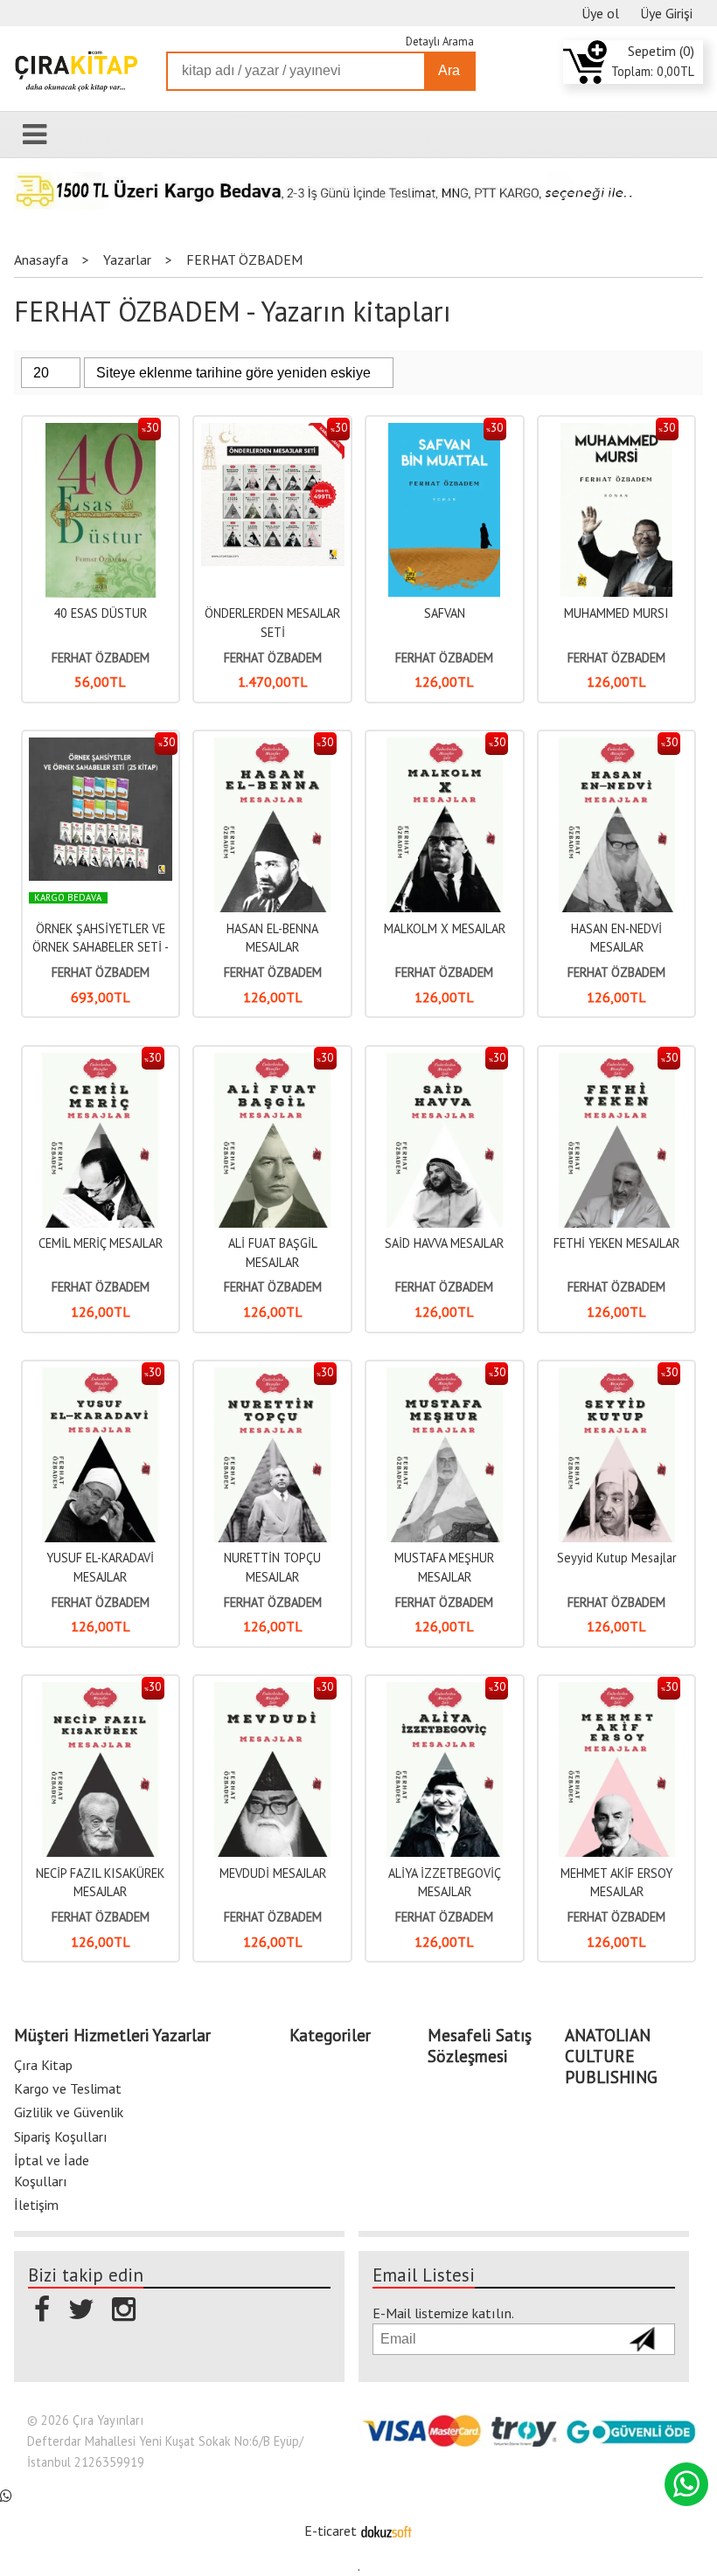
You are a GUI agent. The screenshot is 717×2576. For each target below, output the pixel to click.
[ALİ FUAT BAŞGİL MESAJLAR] (272, 1062)
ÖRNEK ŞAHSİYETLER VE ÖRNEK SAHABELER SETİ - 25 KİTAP (101, 947)
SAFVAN (445, 613)
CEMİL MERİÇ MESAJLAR (101, 1243)
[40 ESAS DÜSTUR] (101, 432)
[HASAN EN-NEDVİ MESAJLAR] (617, 747)
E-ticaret (331, 2531)
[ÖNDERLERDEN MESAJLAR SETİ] (273, 432)
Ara (449, 70)
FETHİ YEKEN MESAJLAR (616, 1243)
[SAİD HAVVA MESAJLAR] (445, 1062)
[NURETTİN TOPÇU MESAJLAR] (272, 1377)
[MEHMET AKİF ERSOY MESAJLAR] (617, 1691)
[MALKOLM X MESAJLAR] (445, 747)
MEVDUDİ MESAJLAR (273, 1873)
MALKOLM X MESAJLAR (445, 928)
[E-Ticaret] (386, 2531)
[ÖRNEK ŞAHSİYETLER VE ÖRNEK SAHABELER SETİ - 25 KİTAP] (101, 747)
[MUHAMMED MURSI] (616, 432)
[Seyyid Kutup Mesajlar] (617, 1377)
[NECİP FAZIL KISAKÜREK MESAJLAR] (100, 1691)
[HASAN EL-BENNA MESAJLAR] (272, 747)
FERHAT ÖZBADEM (101, 658)
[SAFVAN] (444, 432)
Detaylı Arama (440, 42)
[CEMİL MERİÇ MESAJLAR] (100, 1062)
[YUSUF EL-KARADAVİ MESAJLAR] (100, 1377)
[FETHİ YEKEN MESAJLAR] (617, 1062)
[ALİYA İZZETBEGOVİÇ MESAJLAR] (445, 1691)
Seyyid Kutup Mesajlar (617, 1558)
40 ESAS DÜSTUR (100, 613)
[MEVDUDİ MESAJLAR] (272, 1691)
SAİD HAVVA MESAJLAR (444, 1243)
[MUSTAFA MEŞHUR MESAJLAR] (445, 1377)
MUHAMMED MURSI (616, 613)
